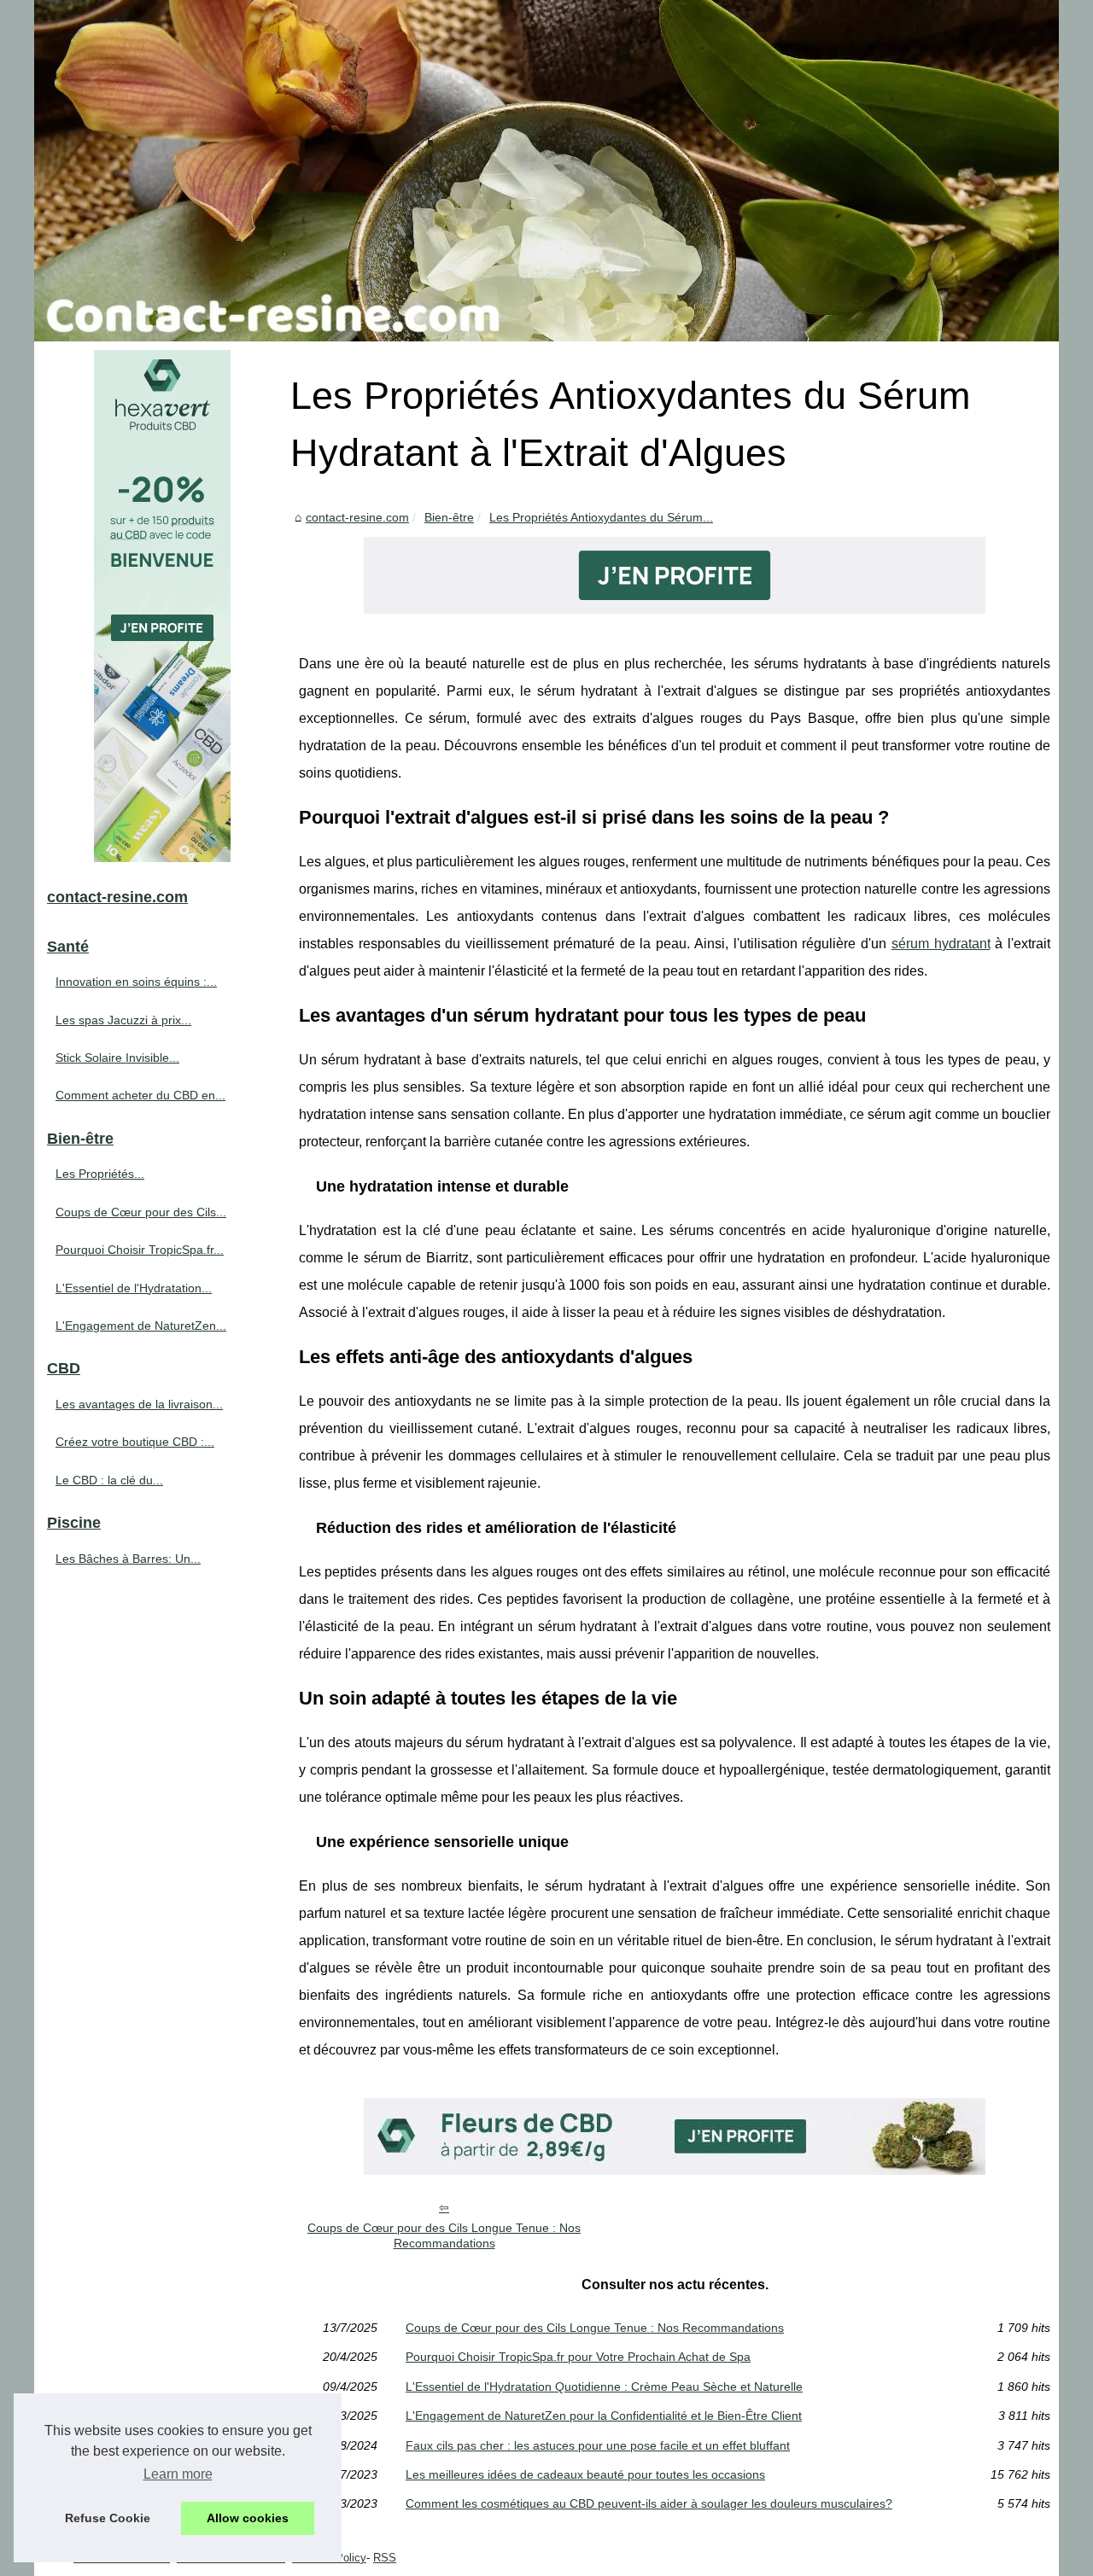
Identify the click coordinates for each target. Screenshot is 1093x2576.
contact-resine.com (357, 517)
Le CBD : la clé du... (109, 1480)
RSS (385, 2558)
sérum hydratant (941, 944)
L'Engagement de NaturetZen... (141, 1326)
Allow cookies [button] (248, 2518)
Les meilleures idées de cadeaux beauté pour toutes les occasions (585, 2474)
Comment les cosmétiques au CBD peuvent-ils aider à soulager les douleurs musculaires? (649, 2503)
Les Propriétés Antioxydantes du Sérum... (601, 517)
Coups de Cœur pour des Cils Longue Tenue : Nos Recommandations (444, 2236)
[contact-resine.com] (546, 171)
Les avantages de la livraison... (139, 1404)
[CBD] (675, 609)
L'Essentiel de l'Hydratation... (134, 1288)
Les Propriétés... (100, 1174)
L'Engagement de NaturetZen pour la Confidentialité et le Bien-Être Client (604, 2416)
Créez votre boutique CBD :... (135, 1442)
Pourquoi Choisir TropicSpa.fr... (140, 1250)
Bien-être (449, 517)
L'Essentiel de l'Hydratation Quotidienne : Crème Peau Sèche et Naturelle (604, 2387)
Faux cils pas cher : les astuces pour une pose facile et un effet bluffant (598, 2445)
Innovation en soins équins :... (136, 982)
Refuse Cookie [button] (108, 2518)
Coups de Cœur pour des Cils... (141, 1212)
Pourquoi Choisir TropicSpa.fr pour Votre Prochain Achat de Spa (578, 2357)
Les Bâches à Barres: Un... (128, 1559)
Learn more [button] (178, 2474)
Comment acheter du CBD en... (140, 1095)
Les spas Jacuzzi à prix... (123, 1020)
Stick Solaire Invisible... (117, 1058)
